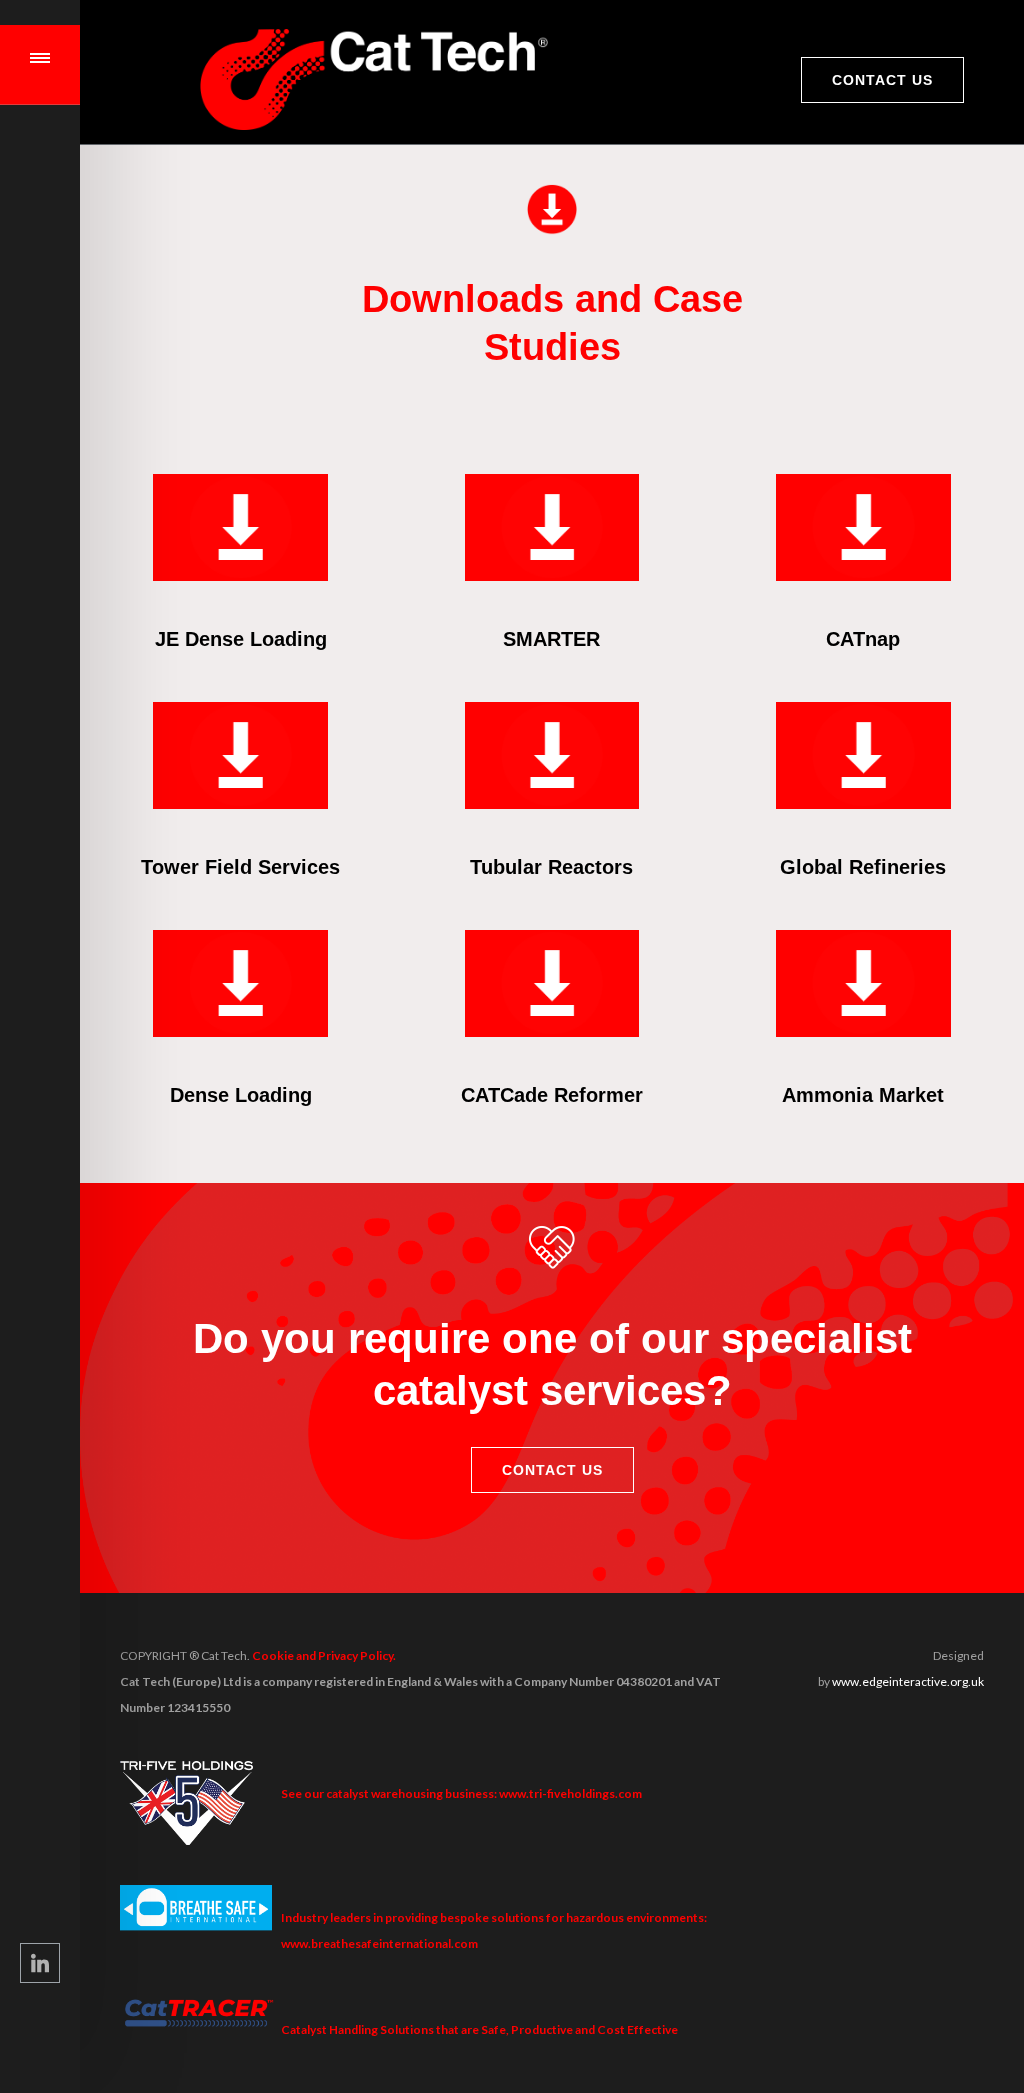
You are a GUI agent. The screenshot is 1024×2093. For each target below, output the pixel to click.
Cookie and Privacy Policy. (324, 1655)
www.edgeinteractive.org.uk (908, 1681)
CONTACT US (882, 80)
